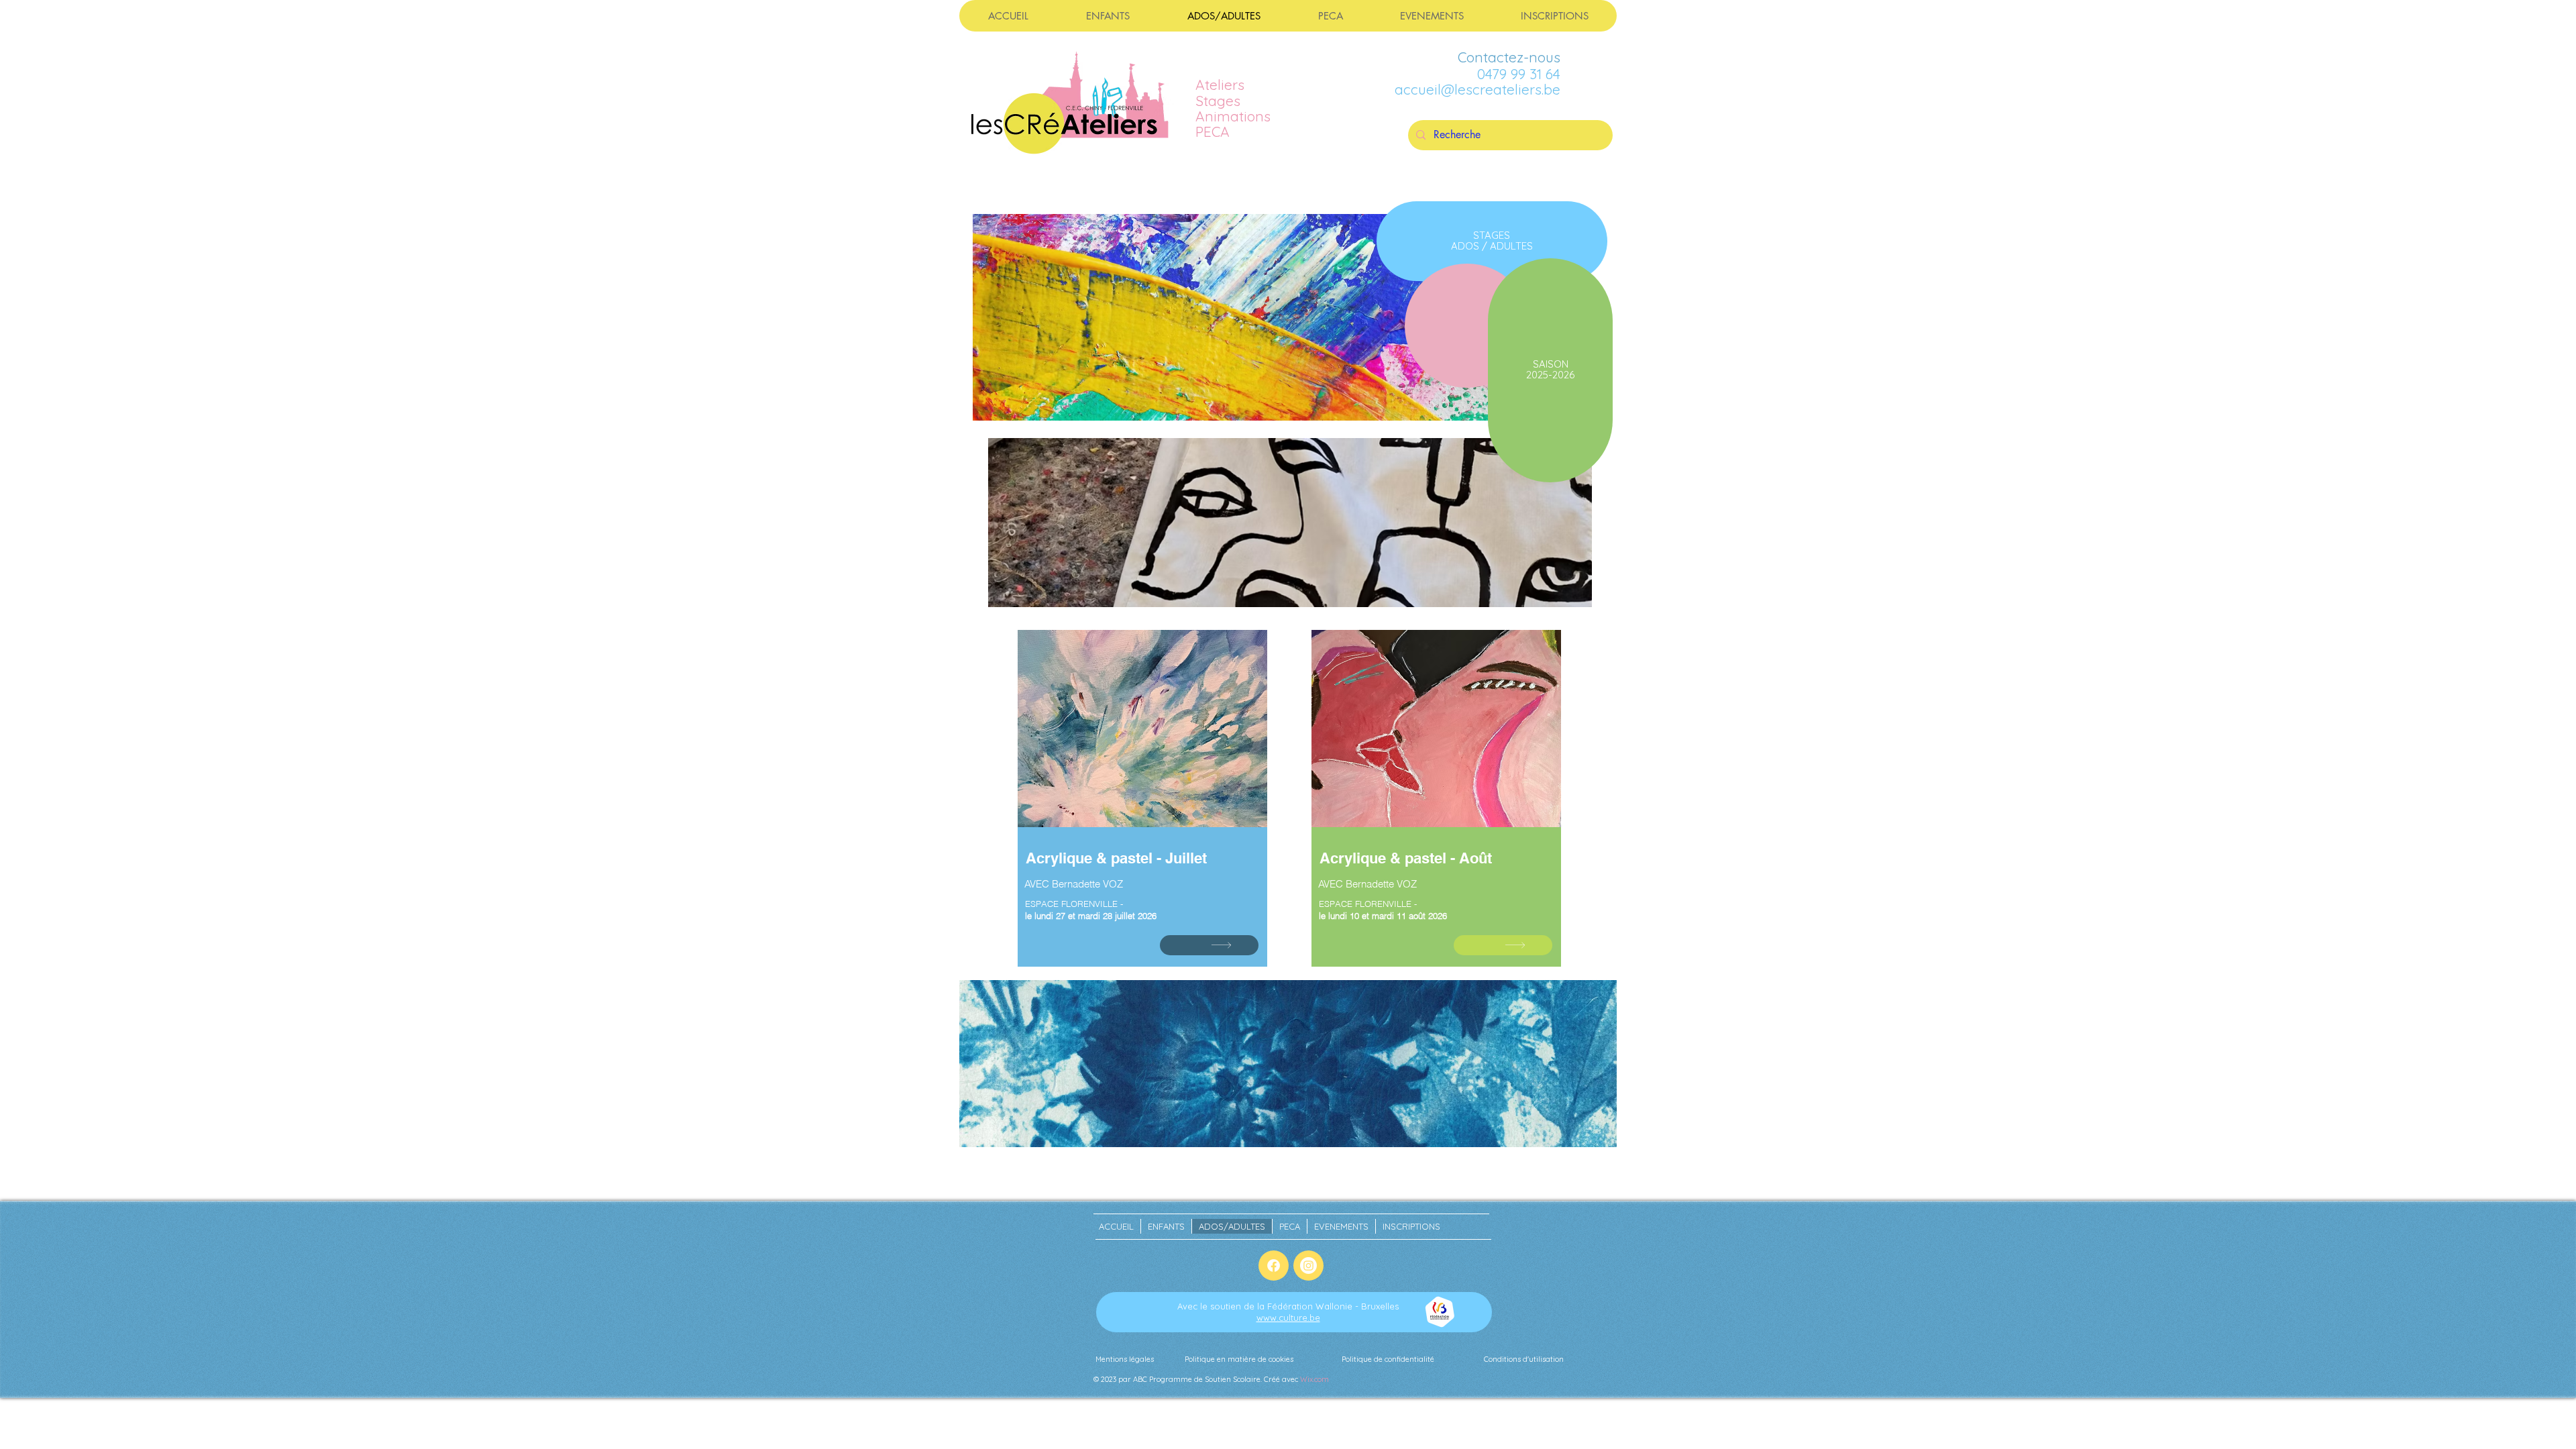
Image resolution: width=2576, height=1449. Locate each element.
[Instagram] (1308, 1266)
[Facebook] (1274, 1266)
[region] (1143, 819)
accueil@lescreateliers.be (1478, 89)
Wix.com (1314, 1379)
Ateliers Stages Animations (1233, 100)
